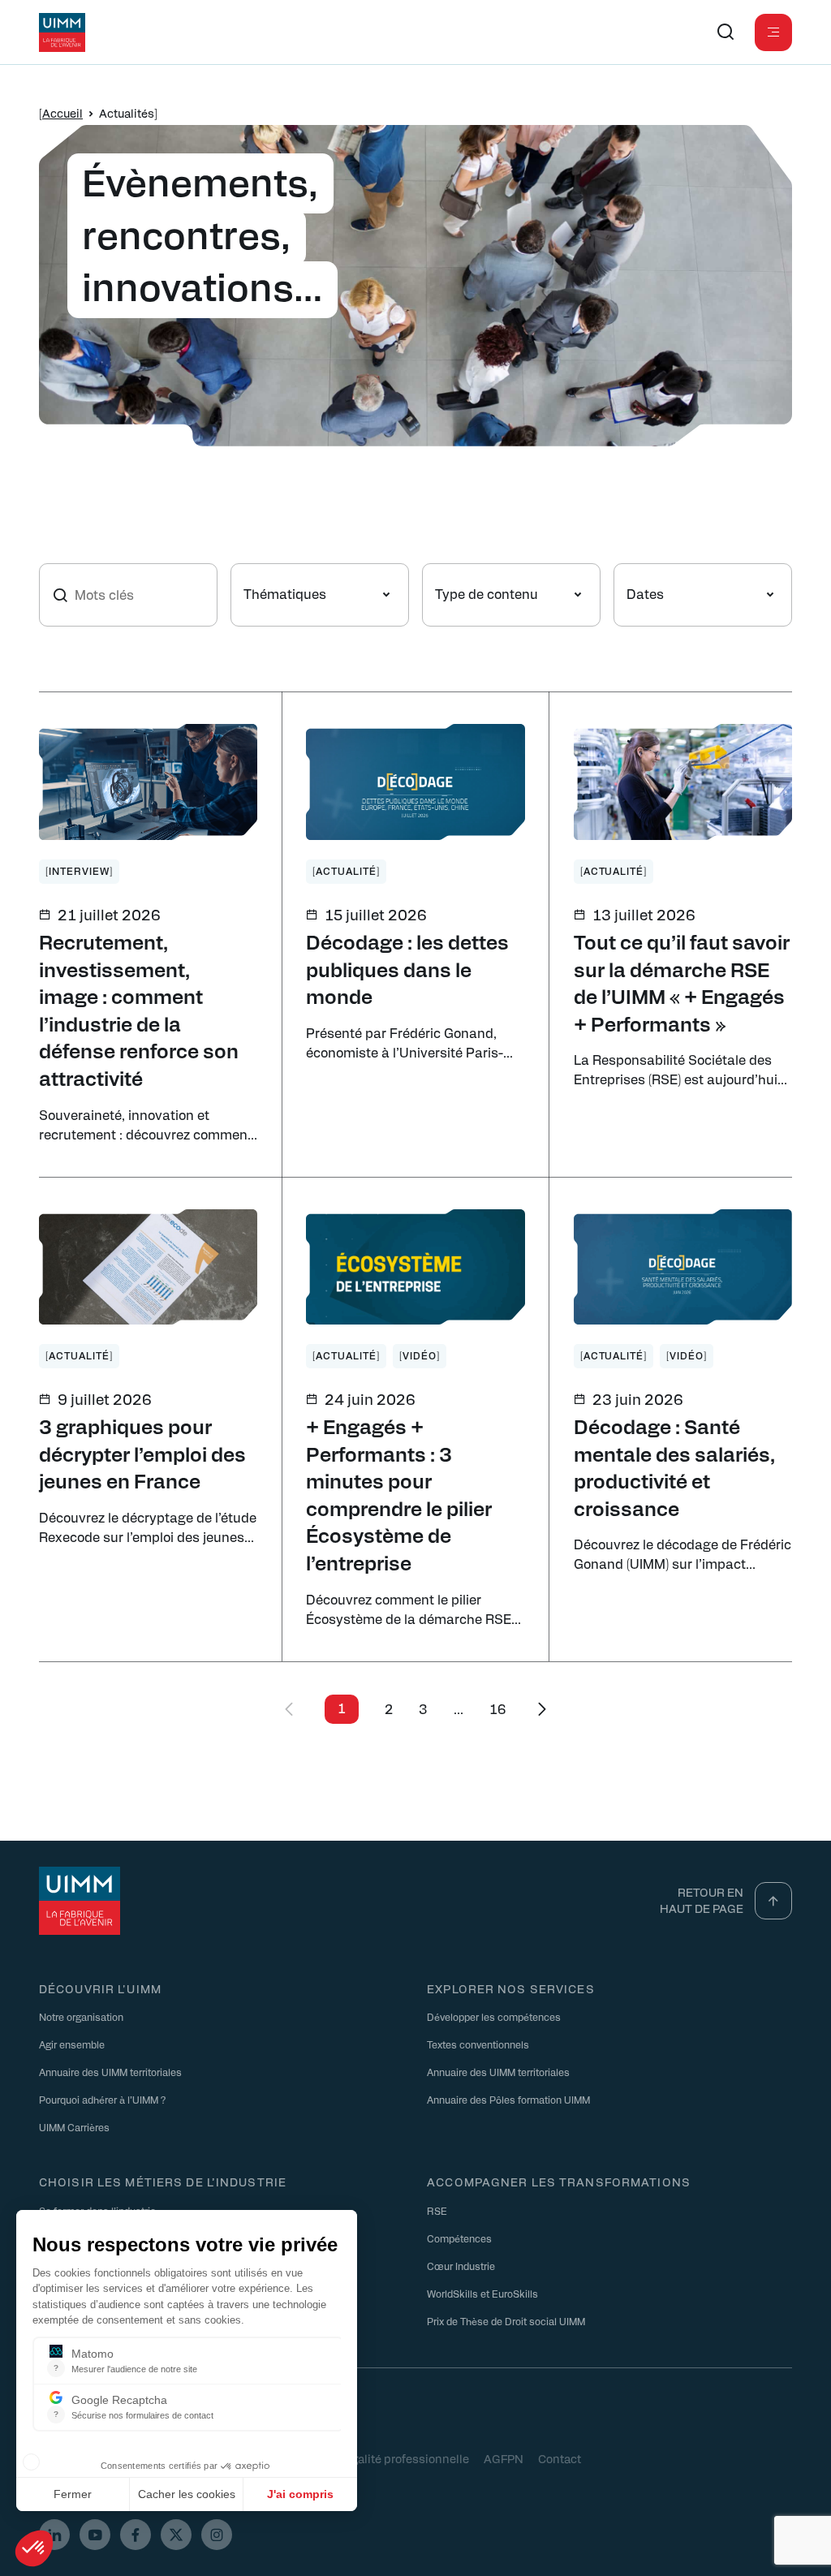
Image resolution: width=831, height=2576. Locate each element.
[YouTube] (95, 2535)
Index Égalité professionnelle (390, 2458)
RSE (437, 2211)
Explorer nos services (511, 1988)
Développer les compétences (494, 2017)
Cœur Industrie (461, 2266)
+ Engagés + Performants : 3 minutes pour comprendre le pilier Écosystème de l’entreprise (399, 1494)
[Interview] (79, 871)
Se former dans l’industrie (97, 2211)
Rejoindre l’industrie (84, 2238)
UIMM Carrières (74, 2127)
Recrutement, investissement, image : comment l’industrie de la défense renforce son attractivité (139, 1010)
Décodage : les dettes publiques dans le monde (407, 969)
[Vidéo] (420, 1355)
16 (498, 1709)
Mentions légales (85, 2458)
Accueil (62, 113)
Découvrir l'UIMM (100, 1988)
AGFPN (504, 2458)
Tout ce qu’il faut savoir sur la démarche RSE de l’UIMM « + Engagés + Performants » (682, 982)
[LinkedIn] (54, 2535)
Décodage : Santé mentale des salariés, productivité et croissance (674, 1467)
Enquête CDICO (188, 2458)
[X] (176, 2535)
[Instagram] (217, 2535)
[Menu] (773, 32)
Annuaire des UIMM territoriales (110, 2072)
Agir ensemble (72, 2044)
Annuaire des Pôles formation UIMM (508, 2100)
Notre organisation (81, 2017)
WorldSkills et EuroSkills (482, 2294)
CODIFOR (271, 2458)
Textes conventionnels (478, 2044)
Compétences (459, 2238)
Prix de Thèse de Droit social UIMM (506, 2321)
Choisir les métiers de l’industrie (163, 2182)
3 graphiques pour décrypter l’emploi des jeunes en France (142, 1453)
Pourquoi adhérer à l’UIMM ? (102, 2100)
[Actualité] (346, 871)
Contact (560, 2458)
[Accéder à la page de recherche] (726, 32)
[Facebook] (136, 2535)
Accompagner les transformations (559, 2182)
